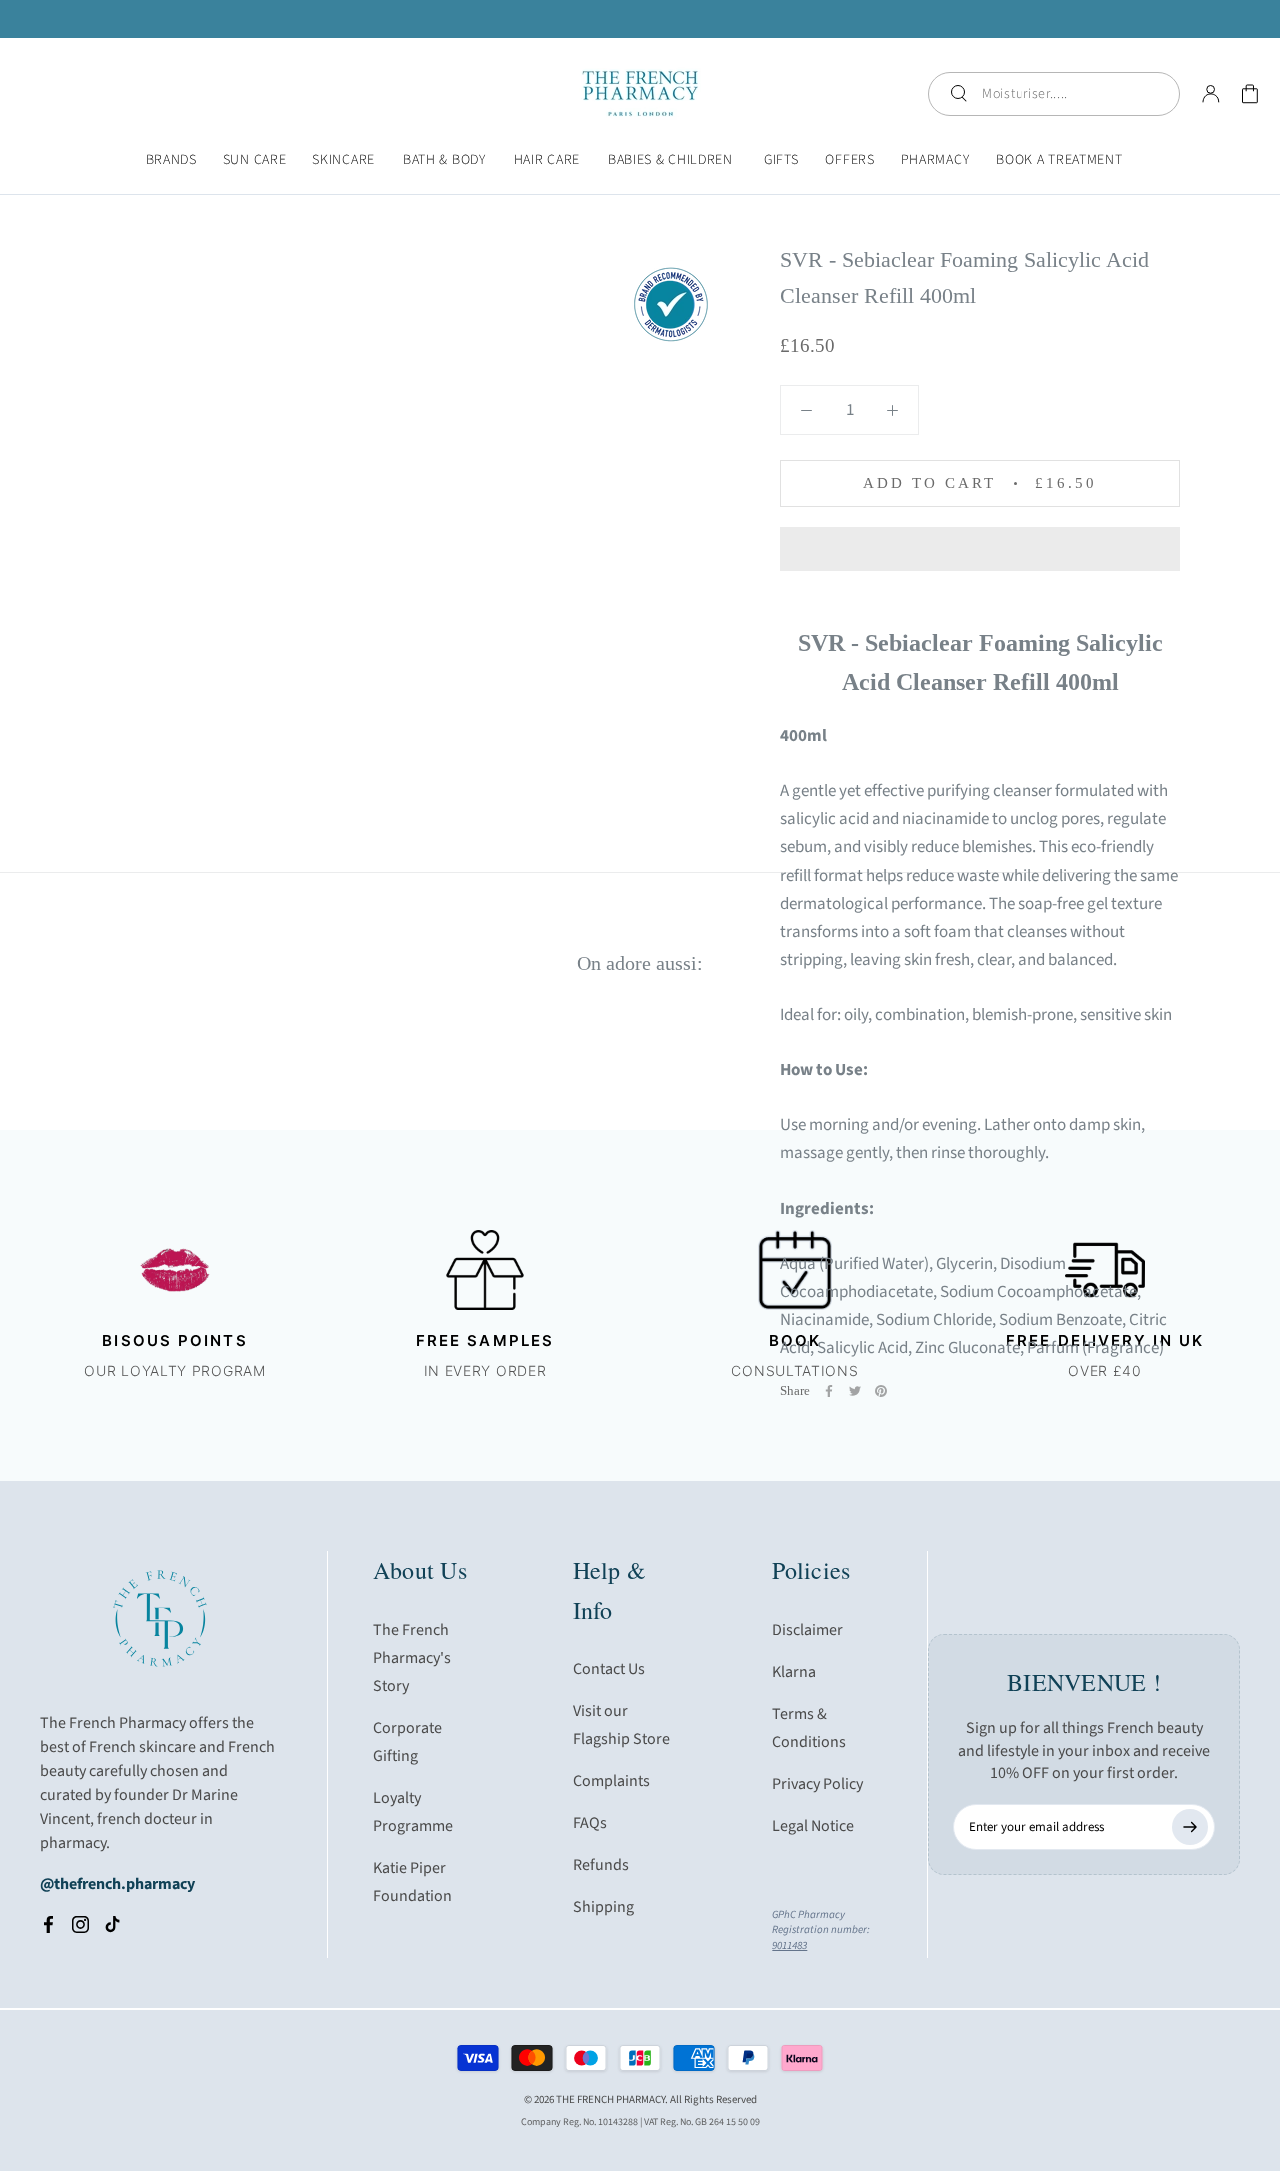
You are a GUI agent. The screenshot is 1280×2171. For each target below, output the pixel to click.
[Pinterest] (881, 1391)
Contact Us (609, 1669)
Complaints (611, 1781)
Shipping (603, 1907)
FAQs (590, 1823)
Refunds (601, 1865)
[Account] (1211, 94)
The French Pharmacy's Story (412, 1658)
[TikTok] (112, 1924)
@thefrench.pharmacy (117, 1884)
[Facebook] (829, 1391)
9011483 (789, 1945)
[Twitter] (855, 1391)
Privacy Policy (817, 1784)
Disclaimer (807, 1630)
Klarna (794, 1672)
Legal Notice (813, 1826)
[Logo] (640, 93)
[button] (980, 549)
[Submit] (1190, 1827)
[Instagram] (80, 1924)
